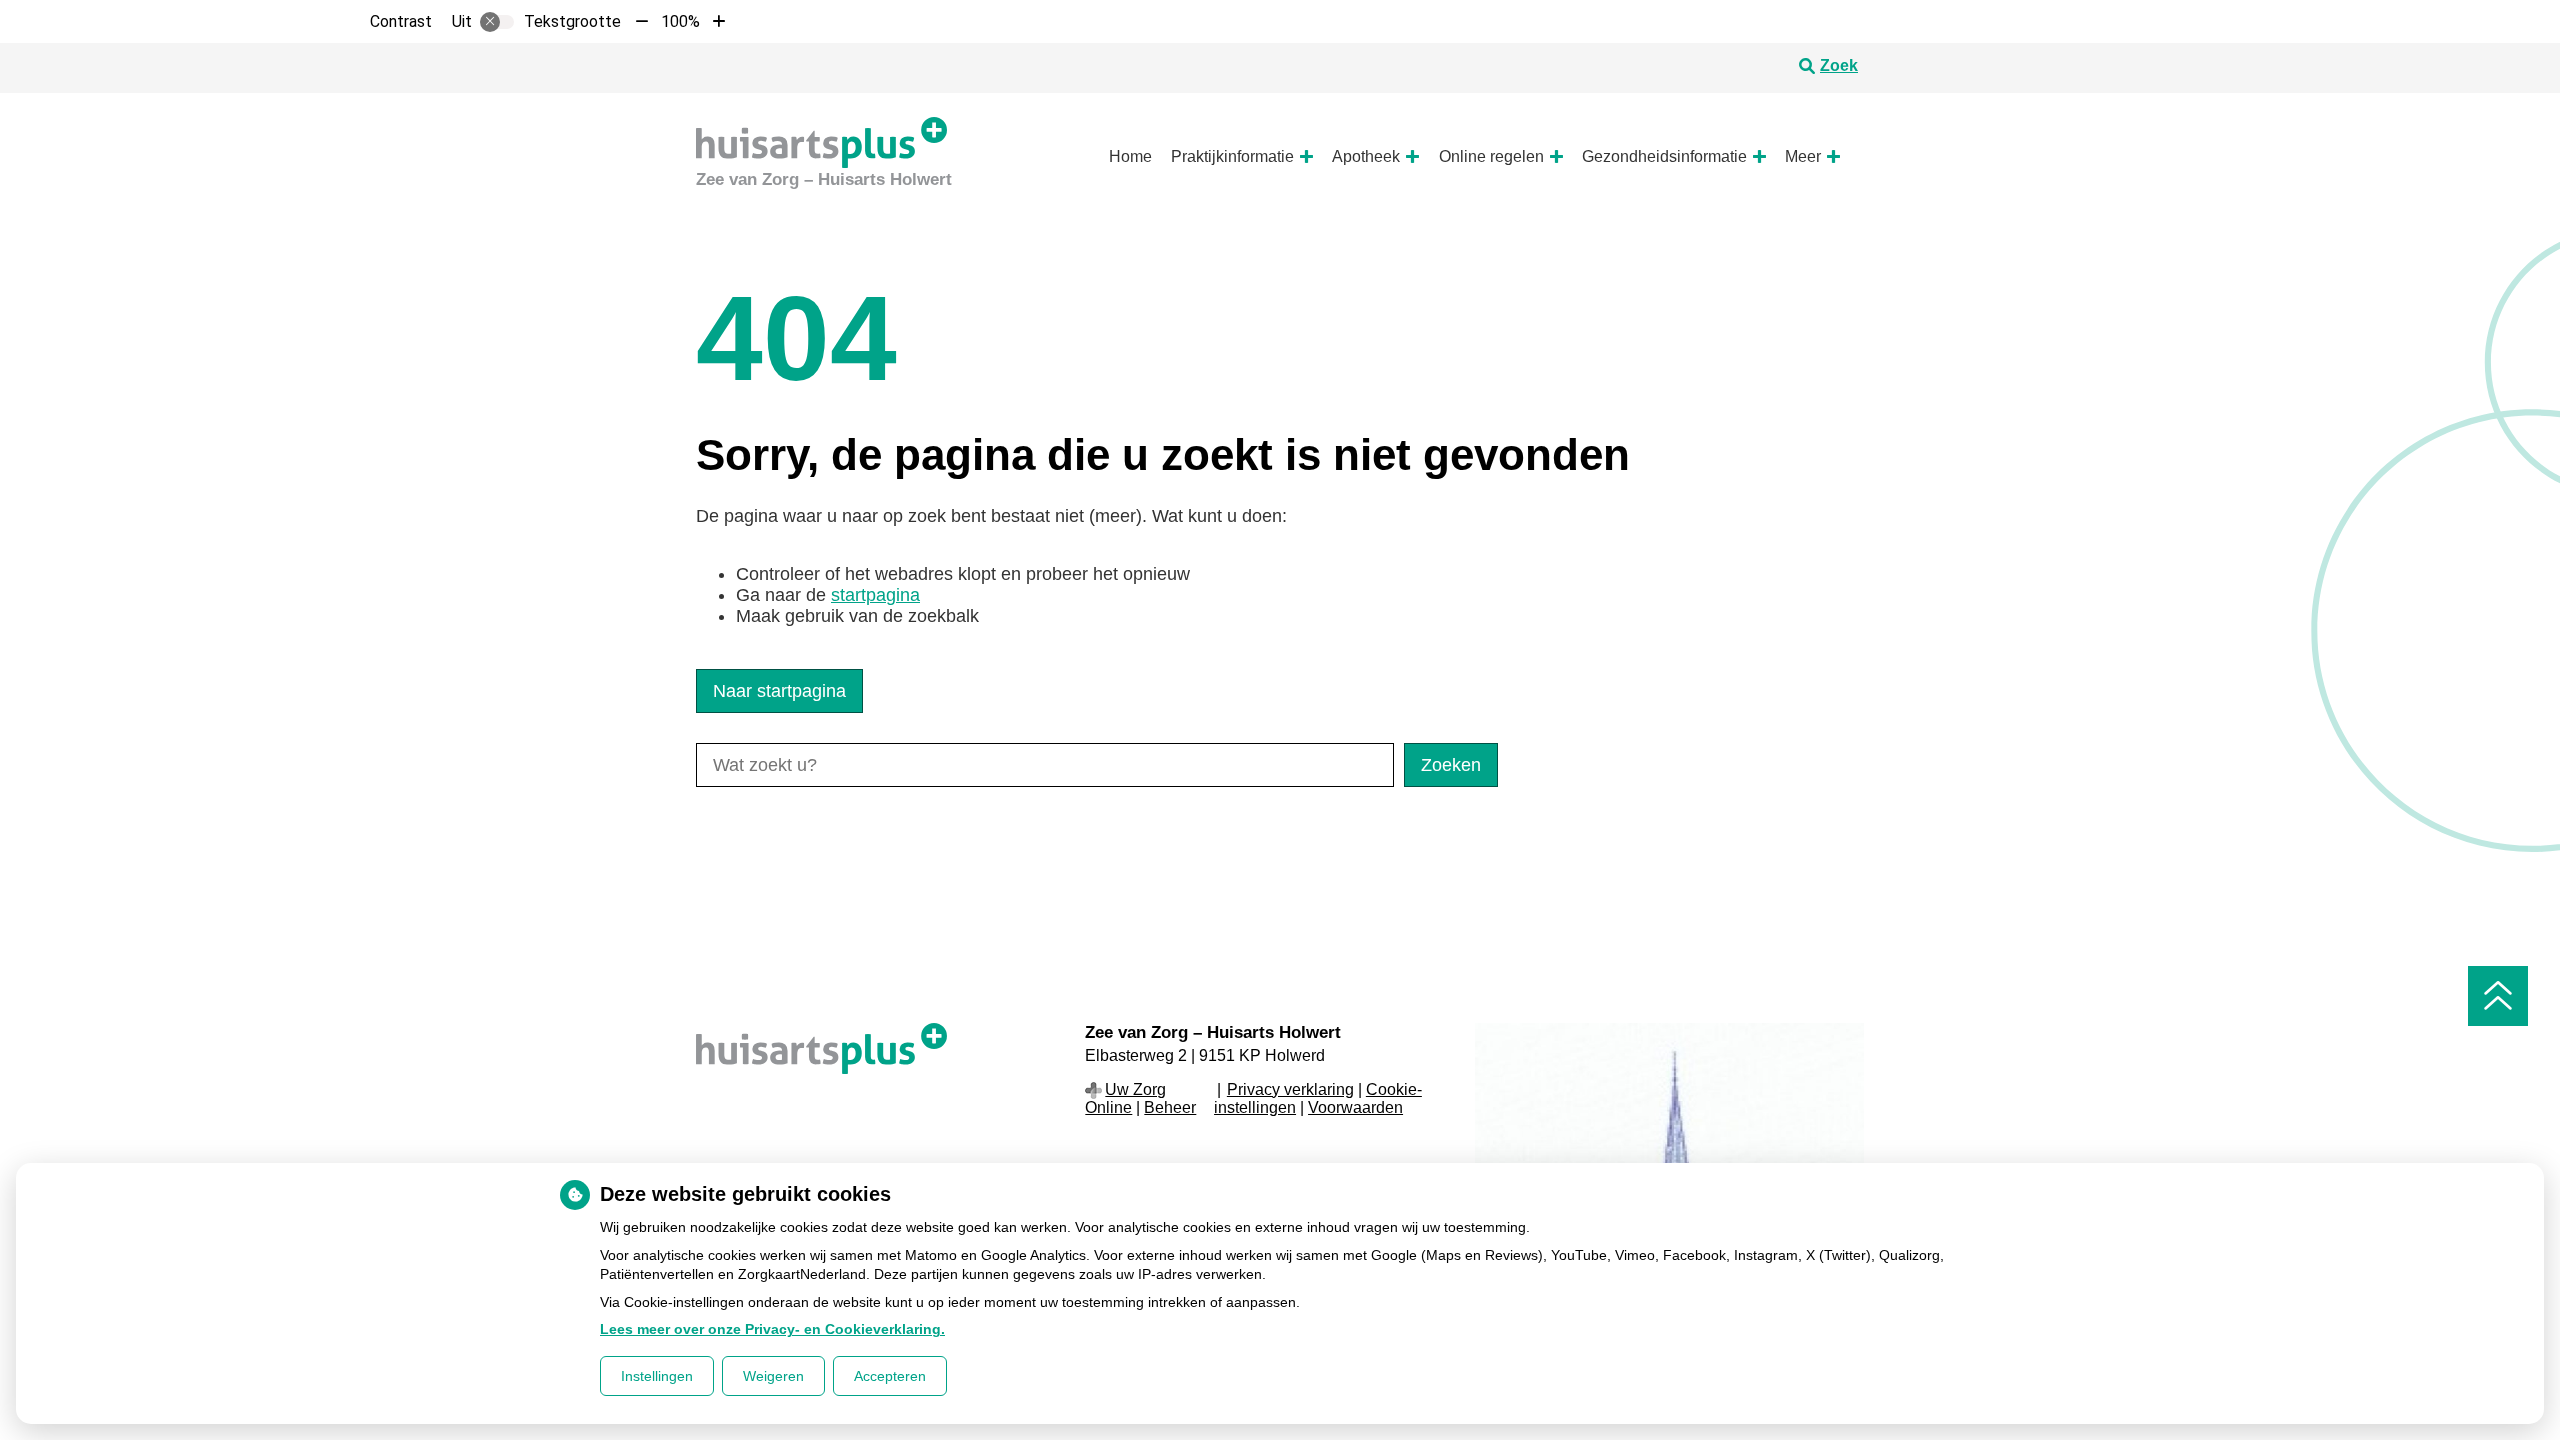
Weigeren (773, 1376)
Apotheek (1366, 156)
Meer (1803, 156)
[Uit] (497, 22)
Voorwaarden (1355, 1107)
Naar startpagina (779, 691)
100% (680, 21)
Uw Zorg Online (1125, 1098)
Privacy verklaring (1290, 1089)
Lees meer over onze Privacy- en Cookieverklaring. (772, 1329)
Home (1130, 156)
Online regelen (1491, 156)
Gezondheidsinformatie (1664, 156)
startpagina (875, 595)
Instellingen (657, 1376)
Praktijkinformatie (1232, 156)
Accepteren (890, 1376)
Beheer (1170, 1107)
